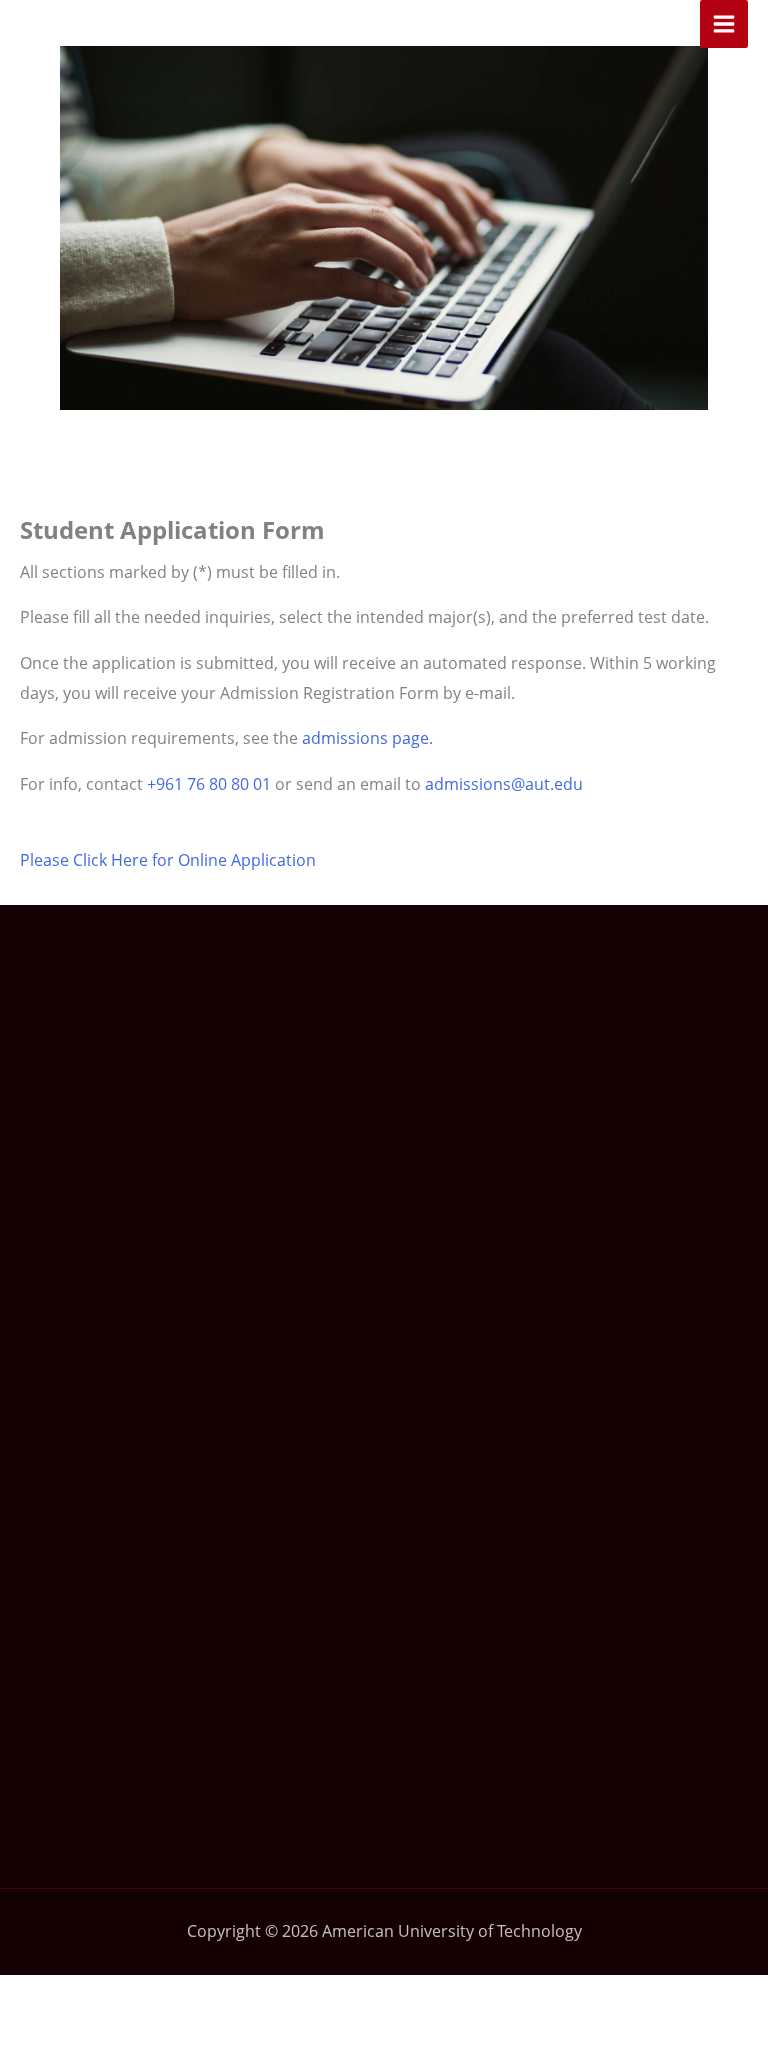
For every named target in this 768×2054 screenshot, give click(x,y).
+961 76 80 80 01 (209, 784)
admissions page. (367, 738)
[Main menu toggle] (724, 24)
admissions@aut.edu (504, 784)
